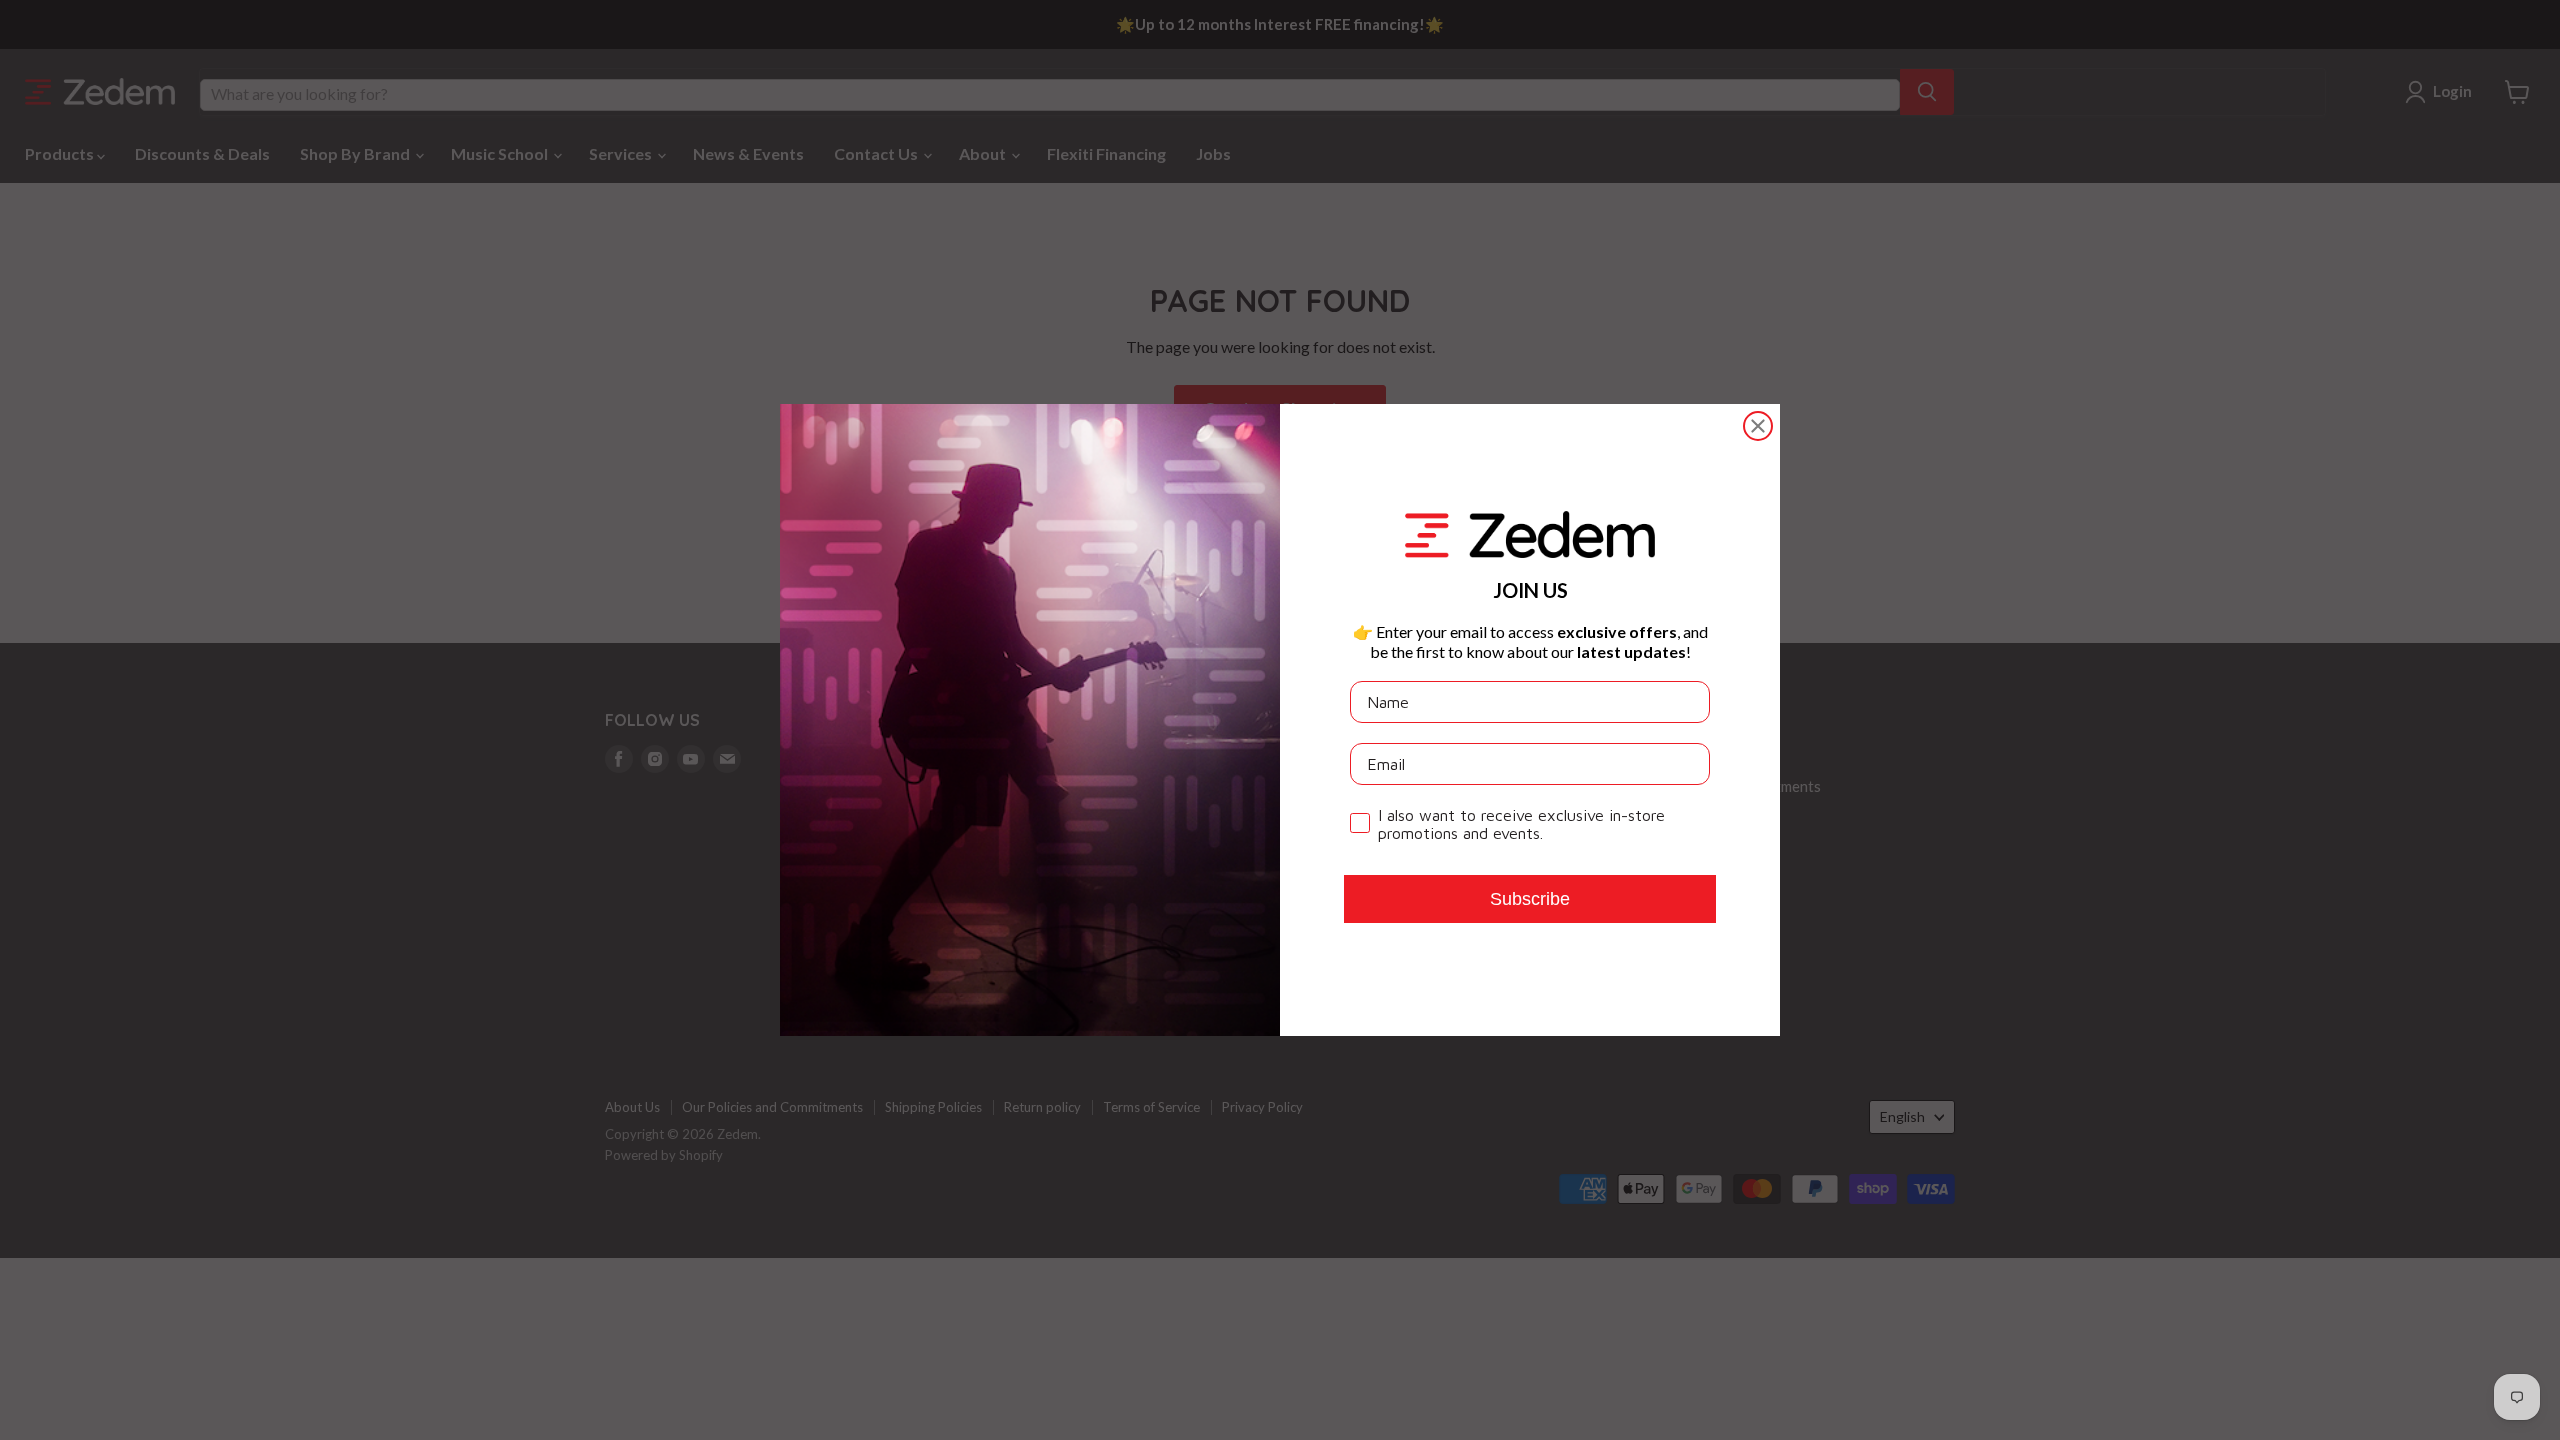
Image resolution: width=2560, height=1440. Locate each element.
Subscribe (1530, 899)
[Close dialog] (1758, 426)
